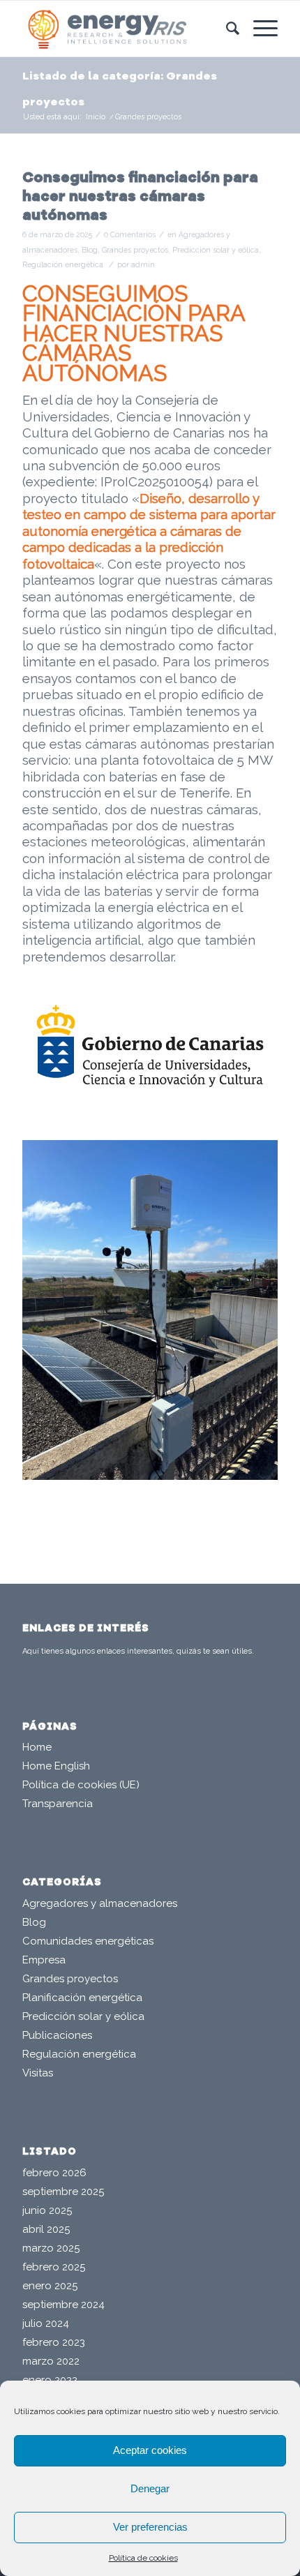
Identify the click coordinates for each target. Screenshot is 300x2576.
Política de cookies (143, 2558)
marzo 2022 (51, 2361)
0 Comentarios (130, 234)
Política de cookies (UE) (81, 1785)
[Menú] (258, 29)
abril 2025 (46, 2229)
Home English (56, 1766)
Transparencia (58, 1804)
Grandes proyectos (135, 250)
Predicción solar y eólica (216, 250)
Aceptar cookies (150, 2450)
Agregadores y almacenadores (100, 1903)
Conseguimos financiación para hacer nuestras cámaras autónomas (140, 197)
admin (143, 264)
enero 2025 (50, 2286)
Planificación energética (82, 1998)
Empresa (44, 1960)
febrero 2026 (54, 2173)
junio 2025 (47, 2210)
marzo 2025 (51, 2248)
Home (37, 1747)
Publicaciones (57, 2035)
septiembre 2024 (63, 2305)
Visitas (38, 2073)
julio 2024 (46, 2323)
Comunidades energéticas (88, 1941)
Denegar (150, 2488)
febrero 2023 (54, 2342)
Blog (90, 250)
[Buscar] (226, 29)
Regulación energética (63, 264)
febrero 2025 (54, 2267)
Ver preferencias (150, 2527)
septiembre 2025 (63, 2192)
